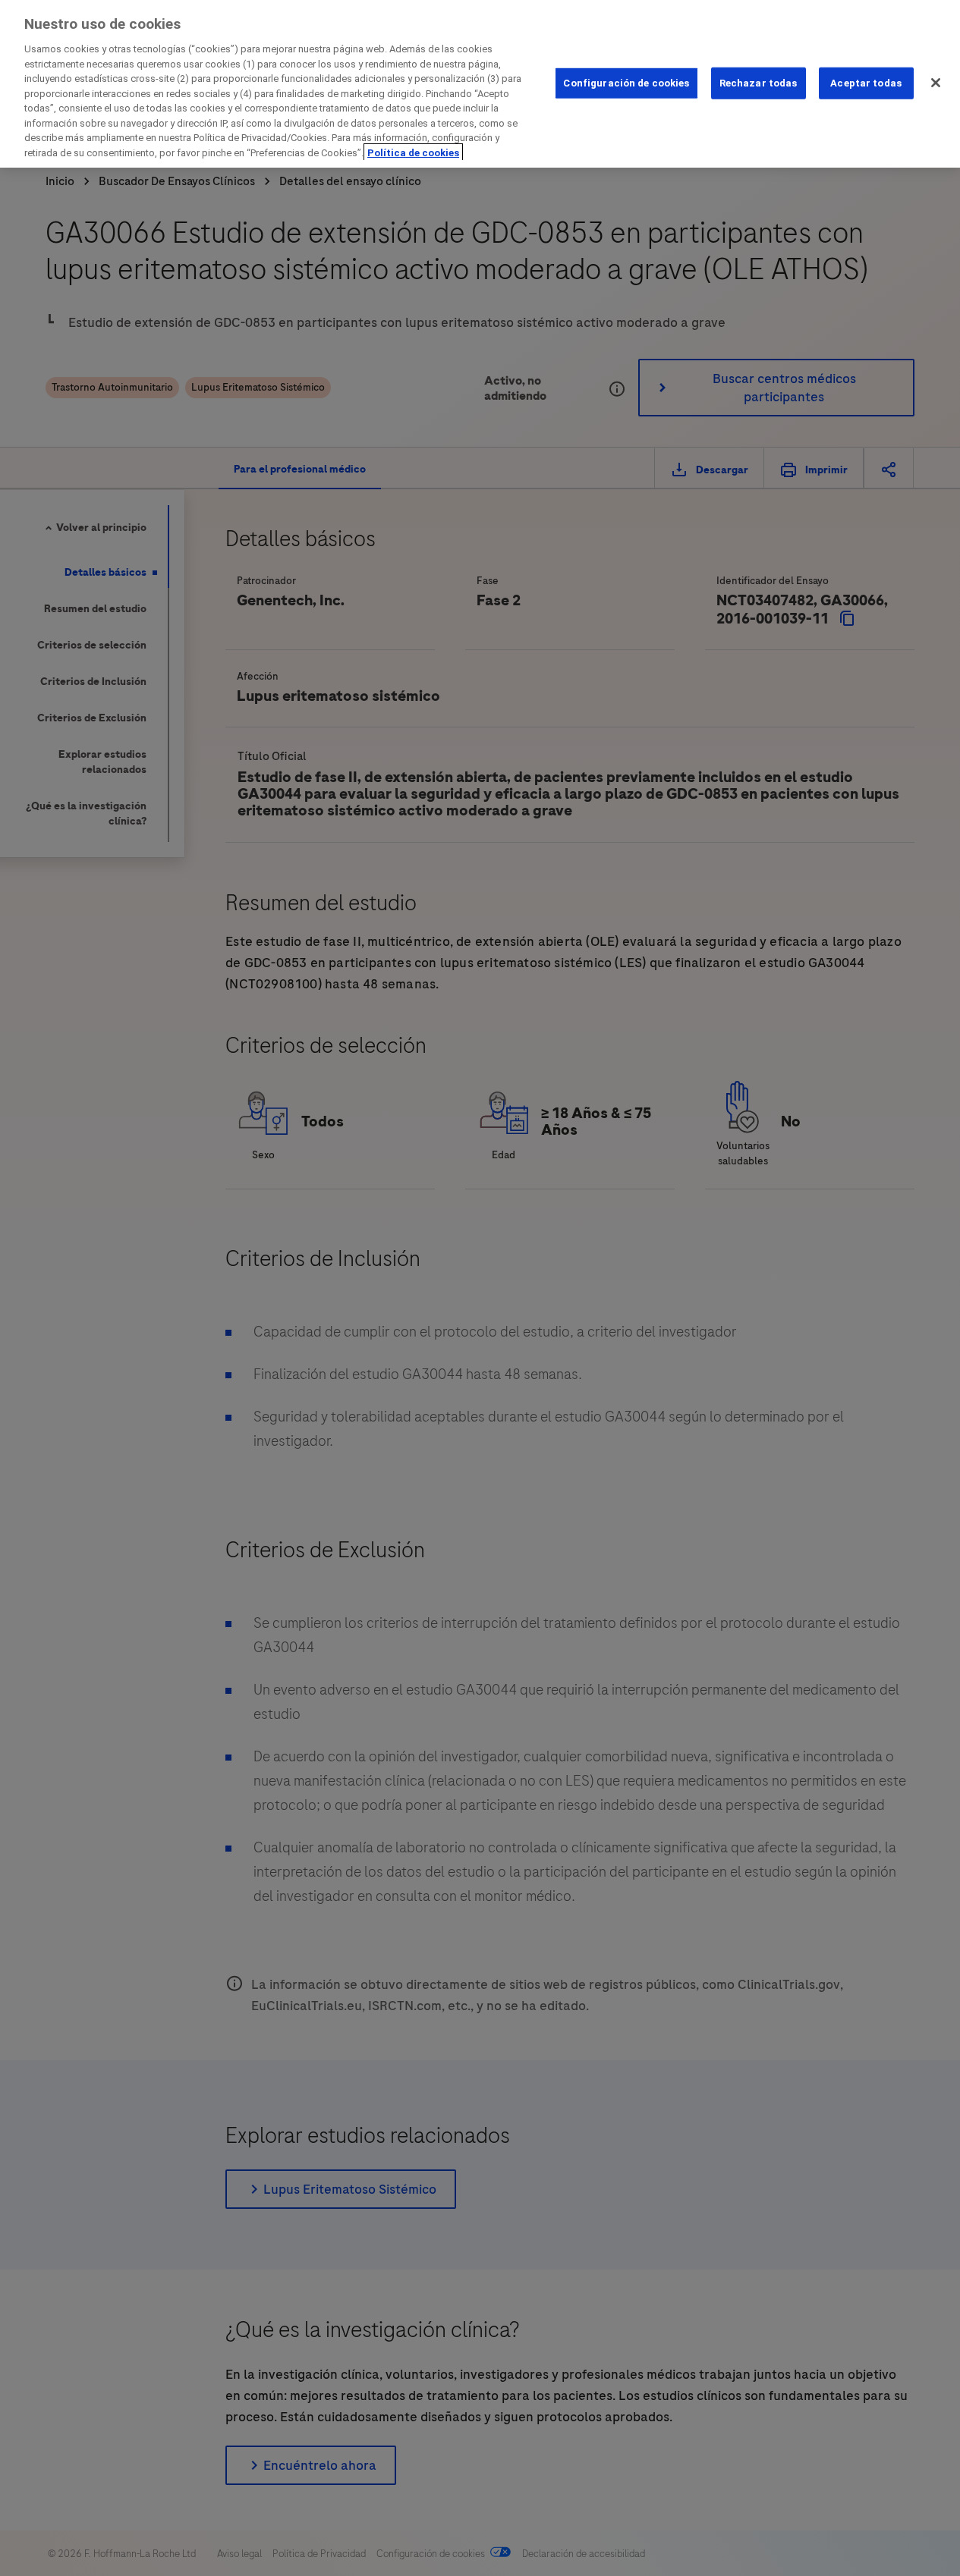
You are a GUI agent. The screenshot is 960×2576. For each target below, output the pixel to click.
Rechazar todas (759, 82)
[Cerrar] (936, 83)
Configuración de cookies (626, 82)
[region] (480, 84)
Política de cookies (413, 153)
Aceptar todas (866, 82)
